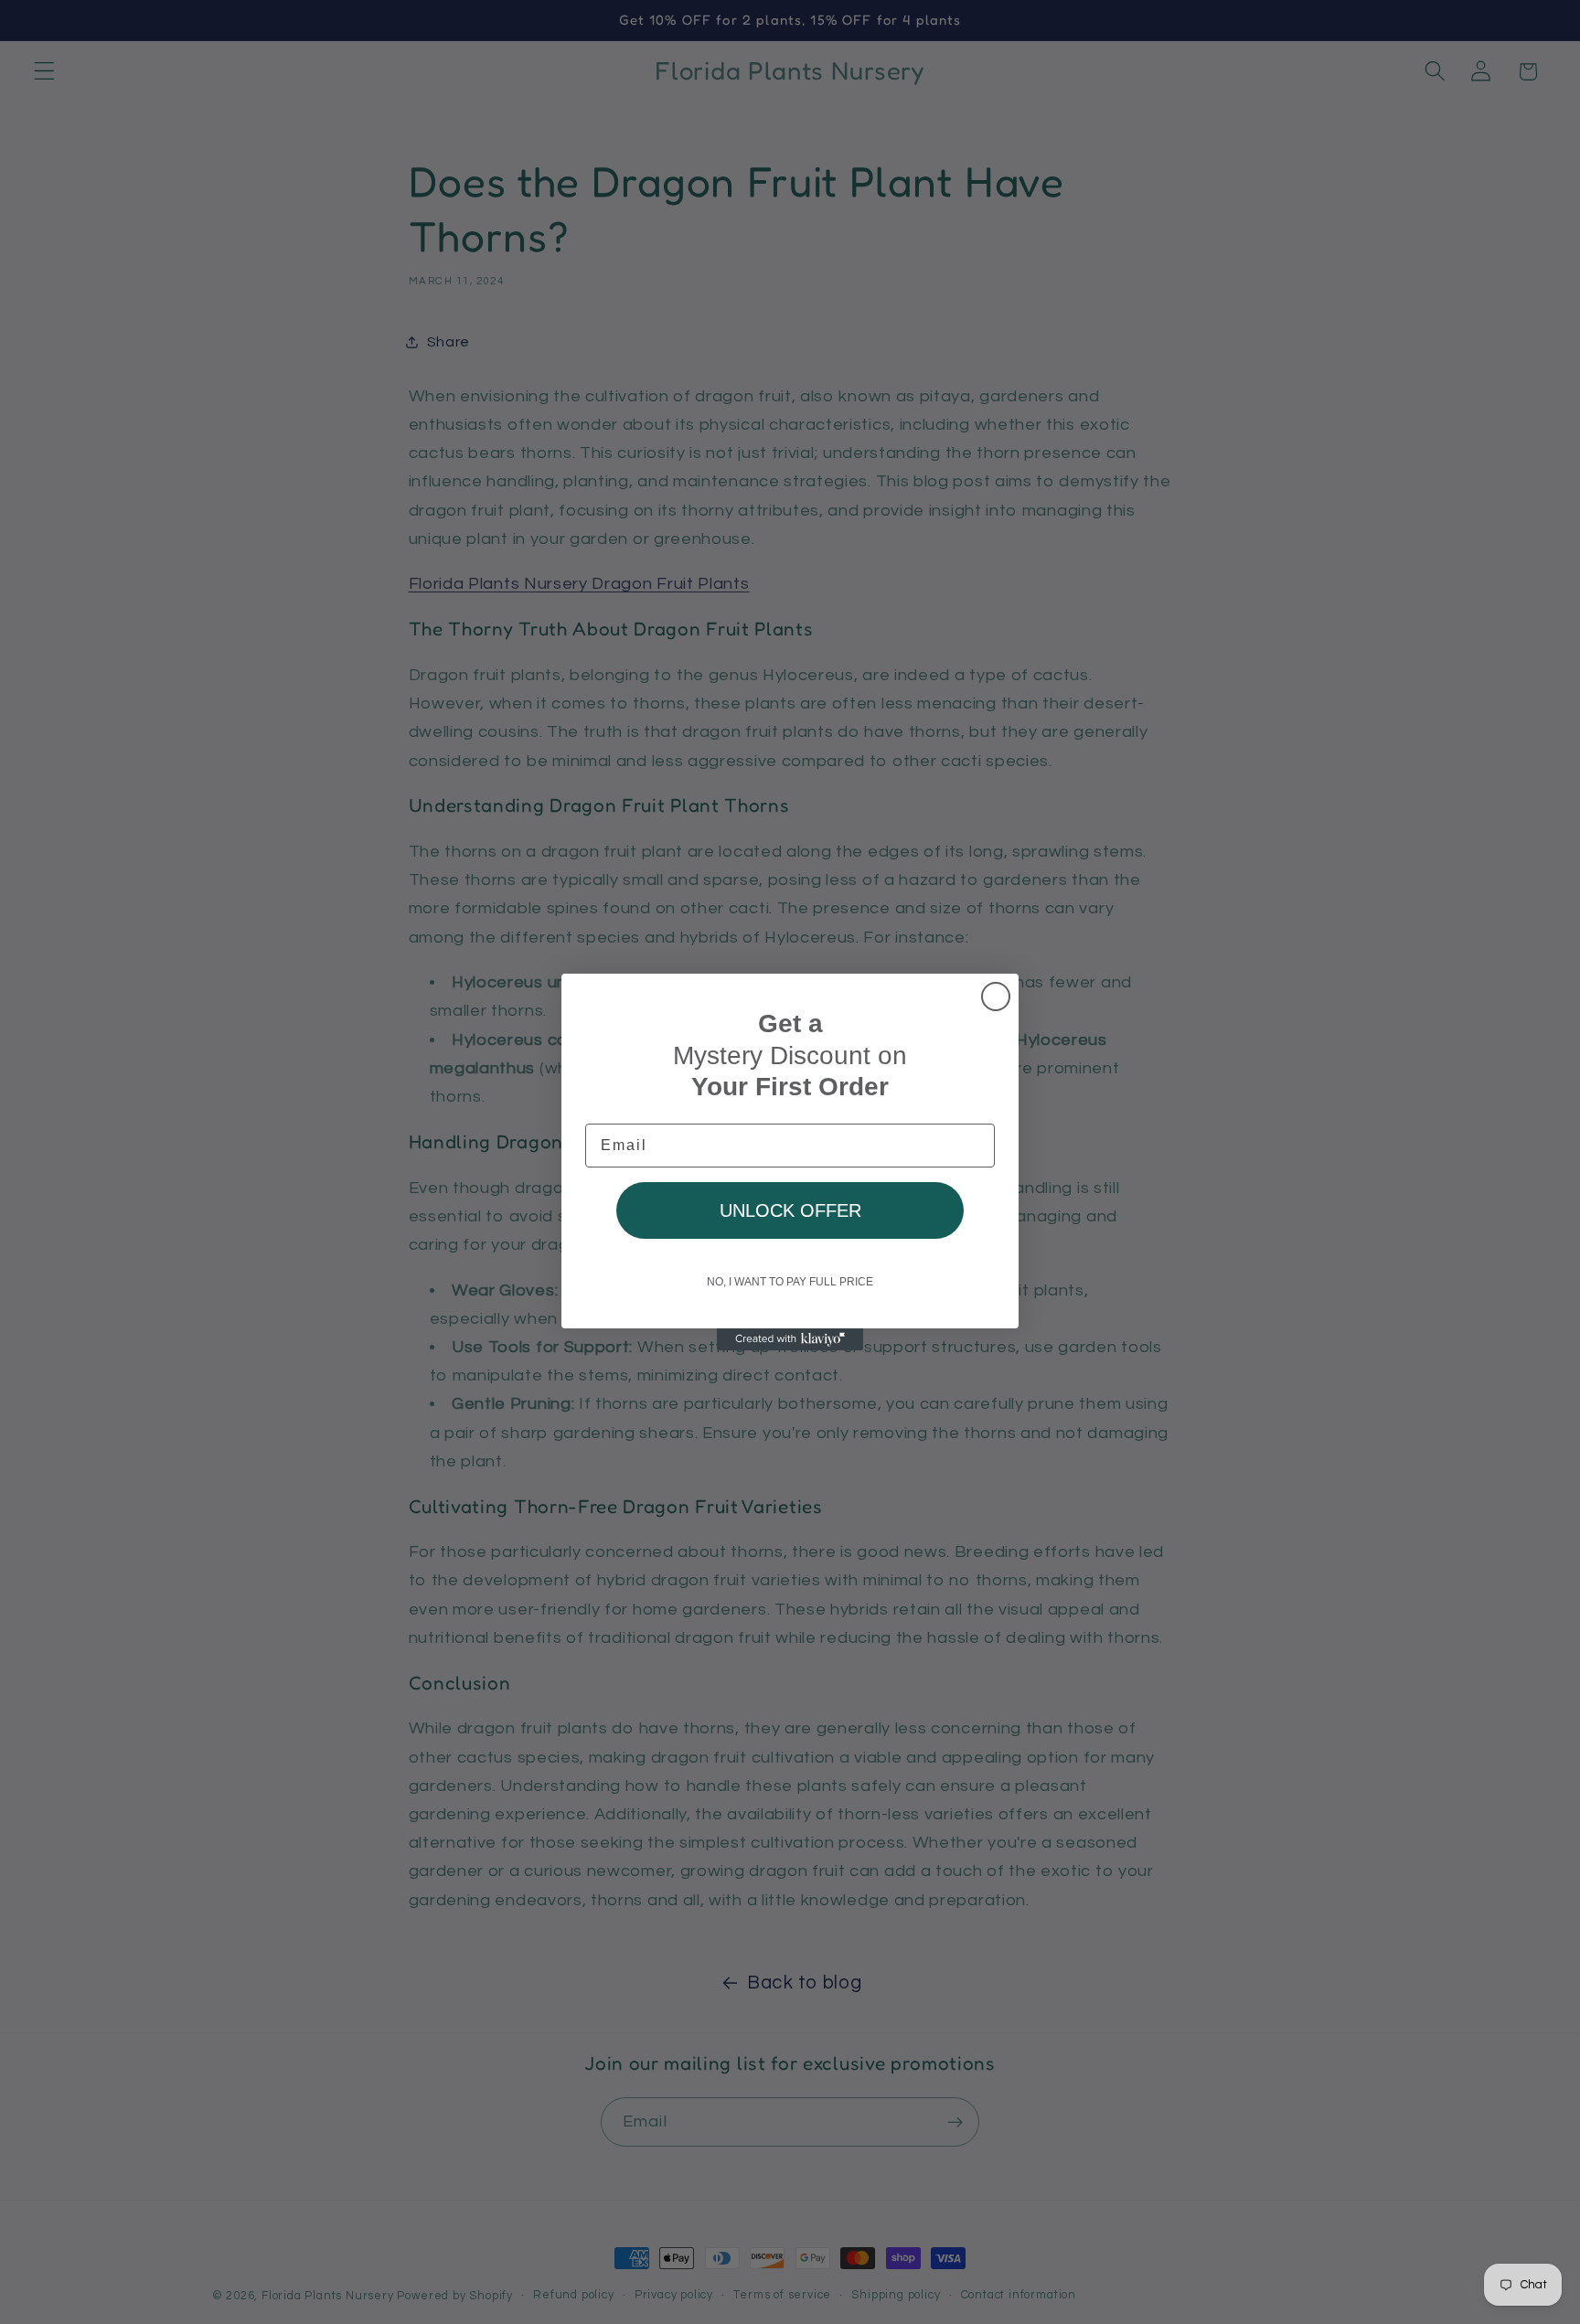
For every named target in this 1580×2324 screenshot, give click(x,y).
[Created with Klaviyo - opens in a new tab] (790, 1339)
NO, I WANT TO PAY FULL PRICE (790, 1282)
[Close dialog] (996, 997)
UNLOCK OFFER (790, 1210)
